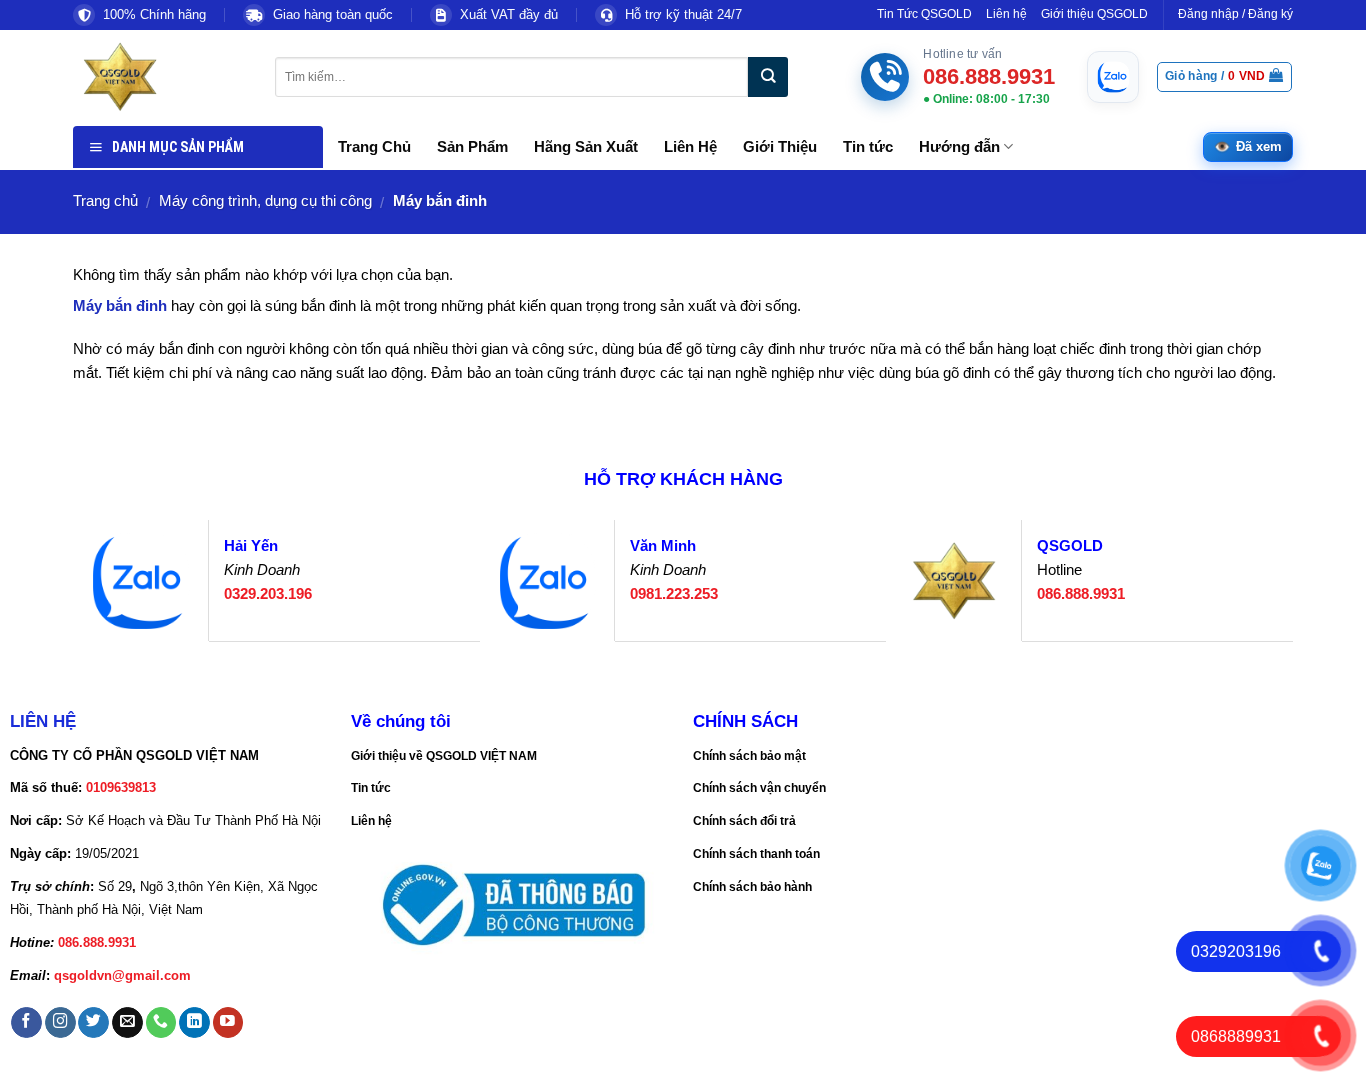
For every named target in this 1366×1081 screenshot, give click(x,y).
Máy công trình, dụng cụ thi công (265, 201)
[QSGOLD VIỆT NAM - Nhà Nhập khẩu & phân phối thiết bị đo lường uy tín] (159, 77)
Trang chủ (105, 201)
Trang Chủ (374, 147)
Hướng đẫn (959, 147)
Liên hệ (1006, 14)
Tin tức (868, 147)
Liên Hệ (690, 147)
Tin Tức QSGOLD (924, 14)
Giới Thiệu (780, 147)
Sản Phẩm (472, 147)
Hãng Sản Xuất (586, 147)
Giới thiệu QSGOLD (1094, 14)
